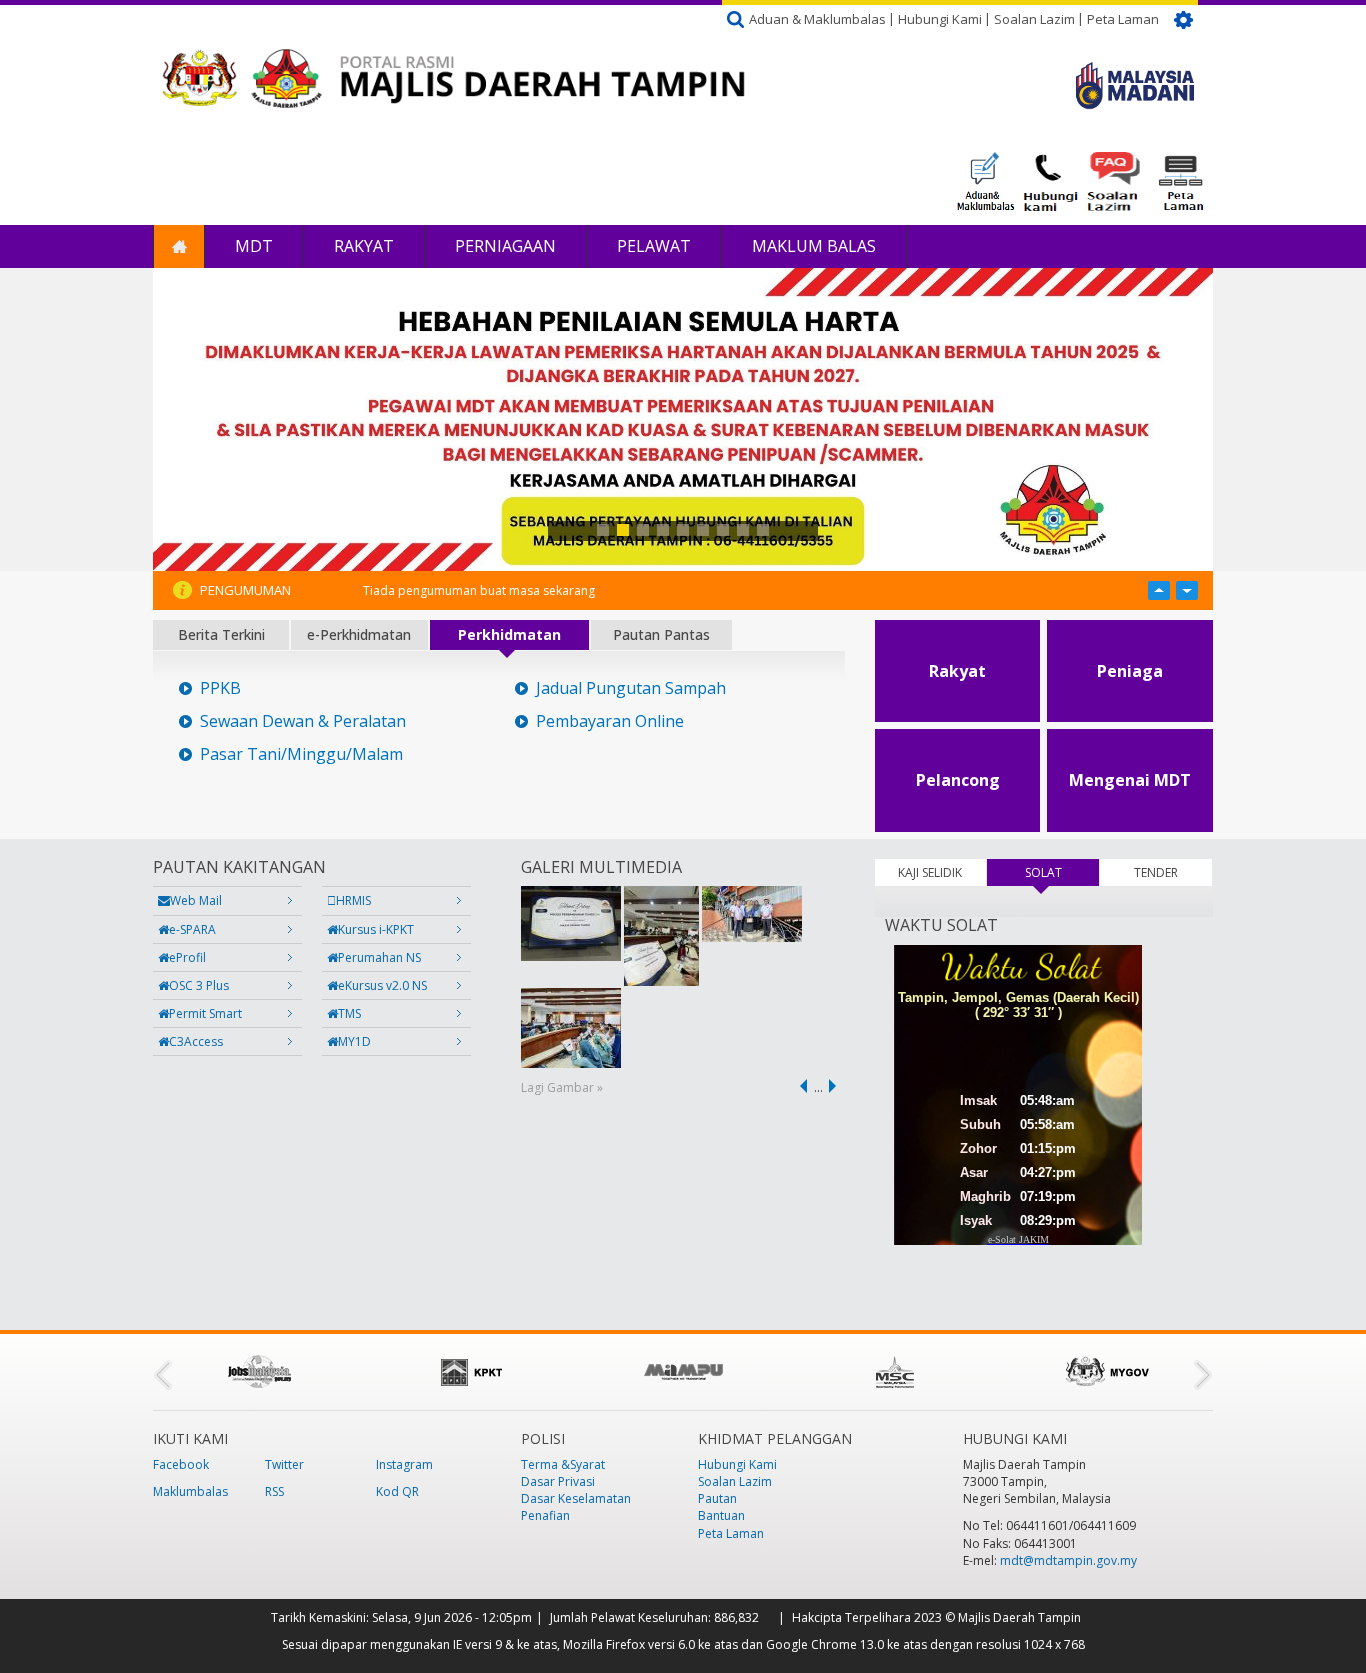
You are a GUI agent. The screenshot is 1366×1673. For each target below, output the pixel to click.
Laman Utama (179, 246)
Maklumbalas (190, 1491)
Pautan (717, 1498)
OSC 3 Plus (199, 985)
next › (836, 1086)
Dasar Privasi (558, 1481)
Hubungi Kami (940, 19)
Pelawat (654, 246)
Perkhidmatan (509, 634)
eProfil (187, 957)
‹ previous (800, 1086)
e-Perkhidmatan (359, 634)
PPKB (220, 688)
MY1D (354, 1041)
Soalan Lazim (1034, 19)
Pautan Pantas (661, 634)
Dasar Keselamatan (576, 1498)
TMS (349, 1013)
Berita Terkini (221, 634)
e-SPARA (192, 929)
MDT (254, 246)
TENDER (1156, 872)
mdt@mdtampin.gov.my (1068, 1560)
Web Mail (196, 900)
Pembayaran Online (610, 721)
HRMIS (353, 900)
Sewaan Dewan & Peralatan (303, 721)
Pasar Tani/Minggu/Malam (301, 754)
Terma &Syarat (563, 1464)
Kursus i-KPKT (376, 929)
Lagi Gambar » (562, 1087)
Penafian (545, 1515)
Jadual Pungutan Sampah (631, 688)
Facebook (181, 1464)
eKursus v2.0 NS (382, 985)
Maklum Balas (814, 246)
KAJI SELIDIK (930, 872)
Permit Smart (205, 1013)
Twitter (284, 1464)
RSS (274, 1491)
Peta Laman (1123, 19)
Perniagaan (505, 246)
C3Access (196, 1041)
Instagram (404, 1464)
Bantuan (721, 1515)
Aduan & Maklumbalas (817, 19)
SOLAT (1062, 872)
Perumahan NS (379, 957)
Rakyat (364, 246)
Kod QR (397, 1491)
